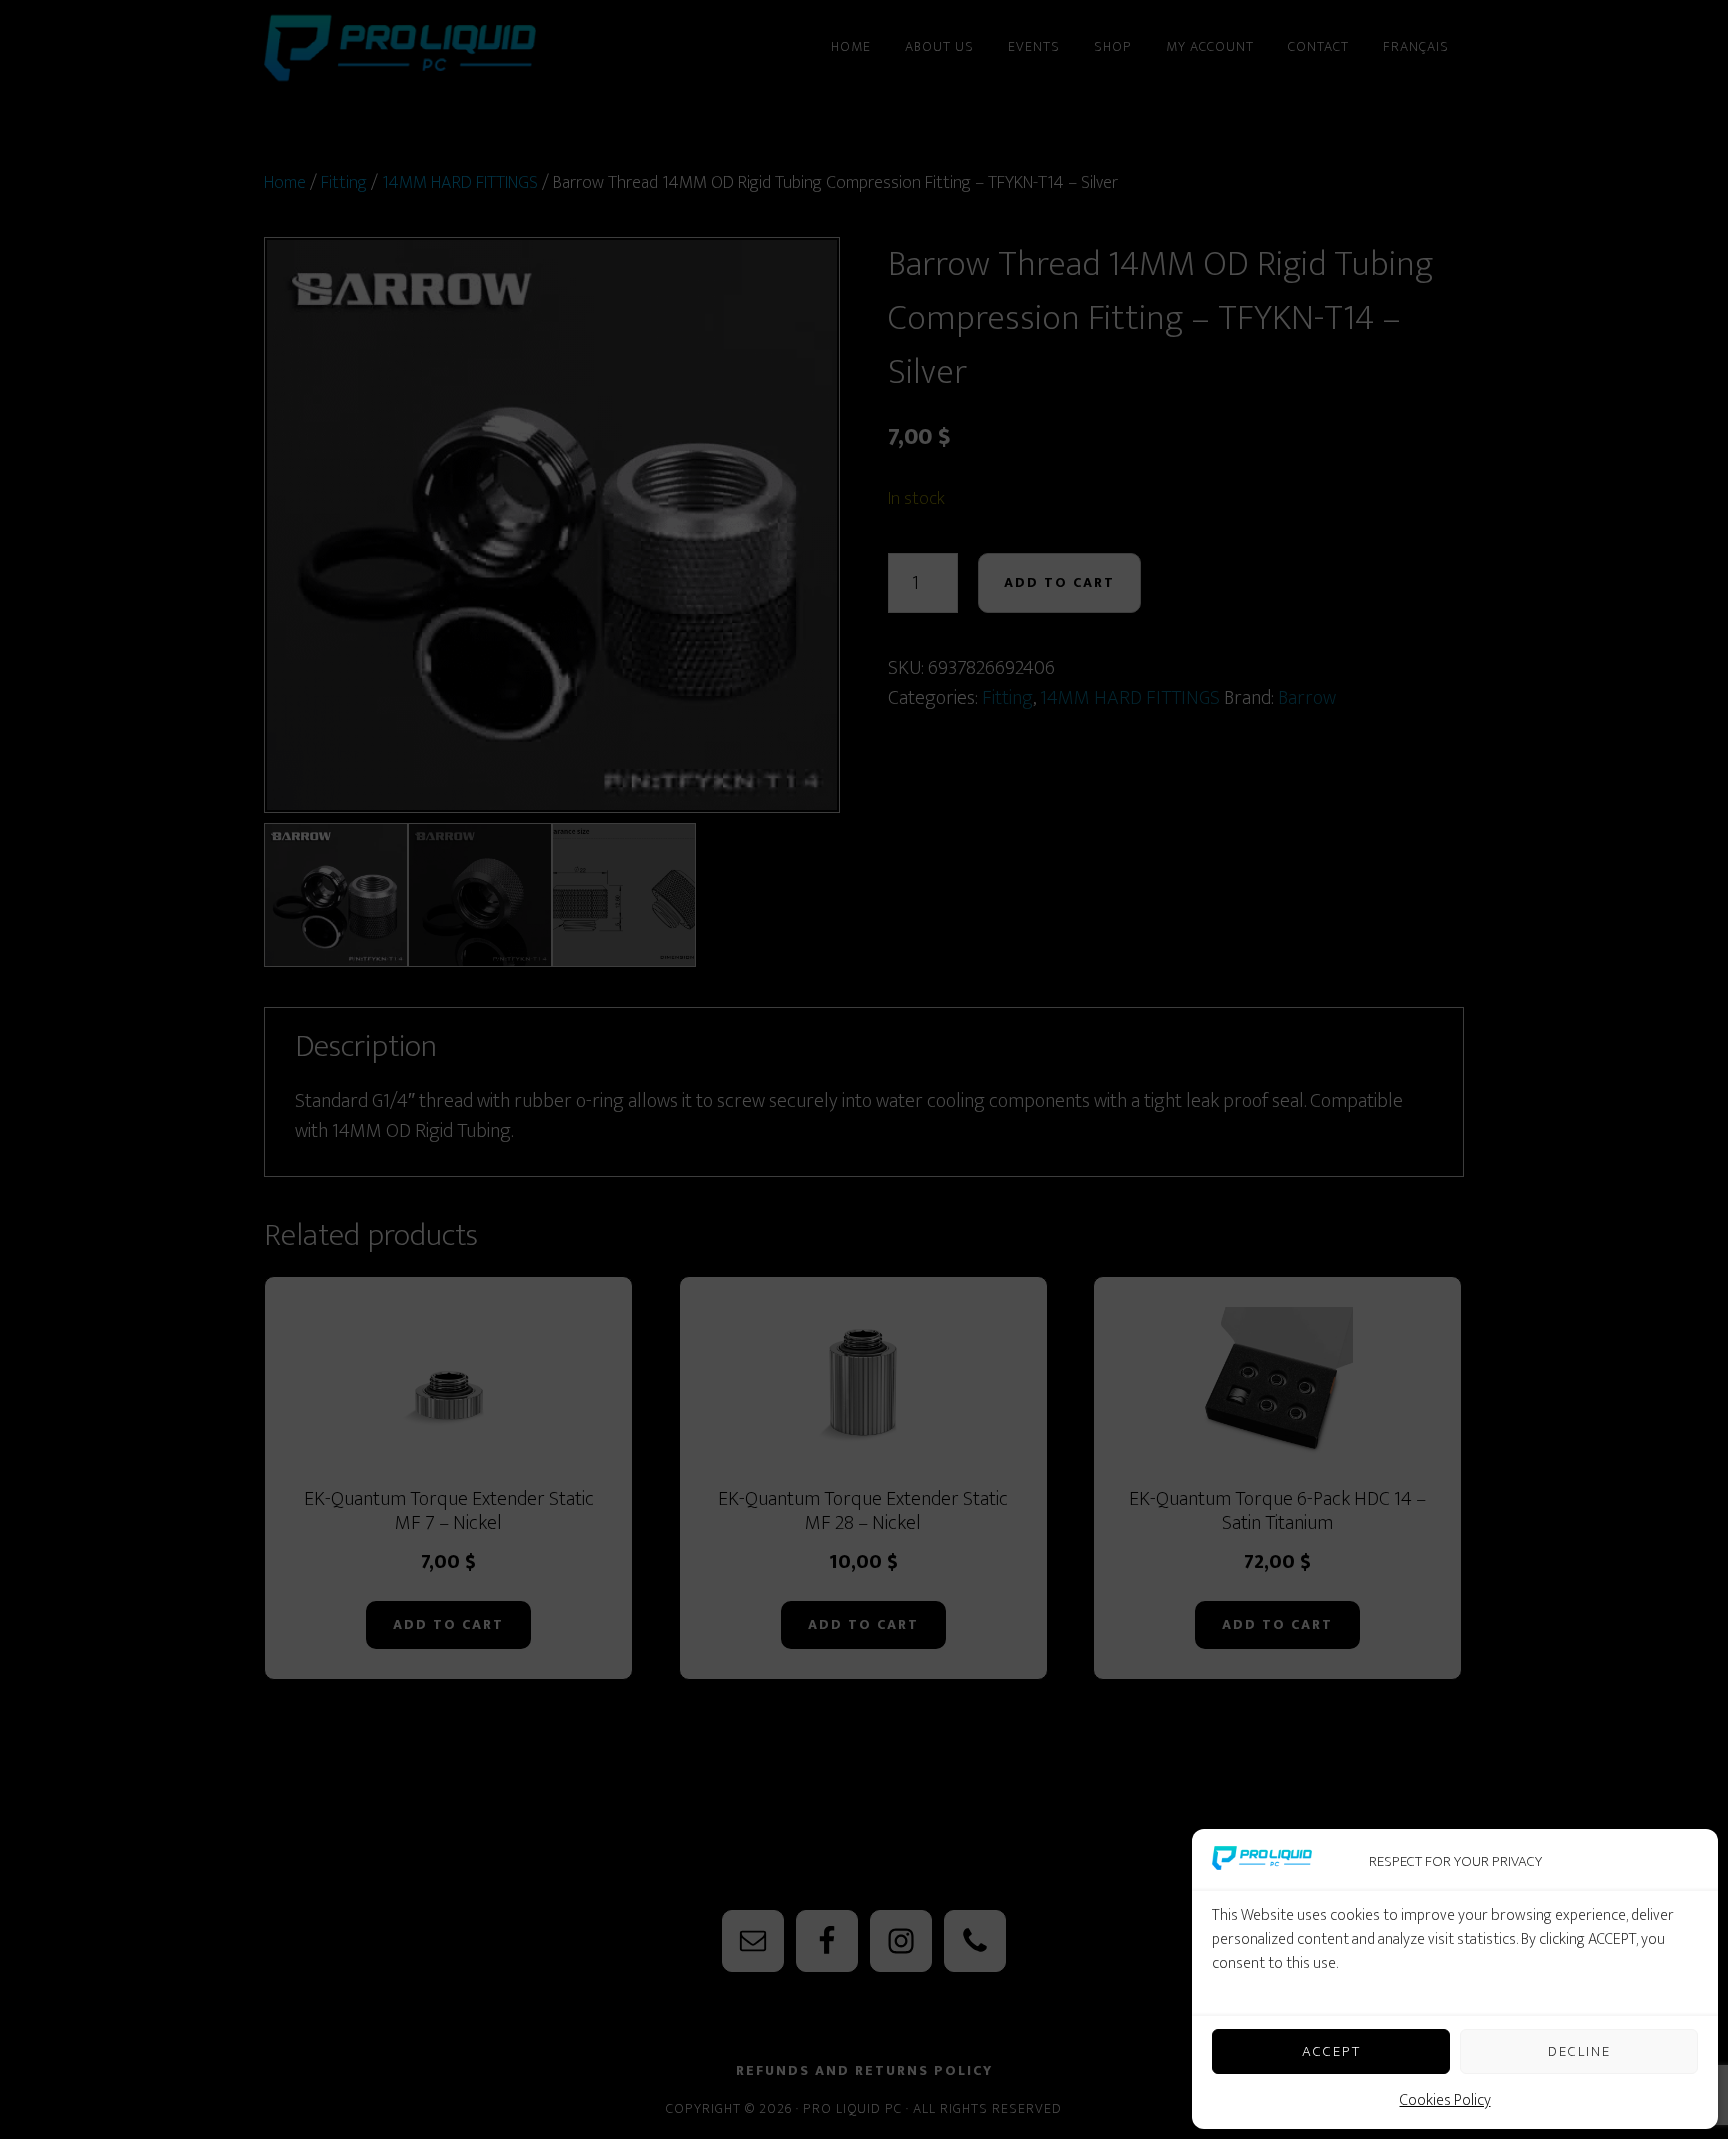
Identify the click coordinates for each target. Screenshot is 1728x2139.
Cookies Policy (1445, 2100)
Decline (1579, 2051)
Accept (1331, 2051)
